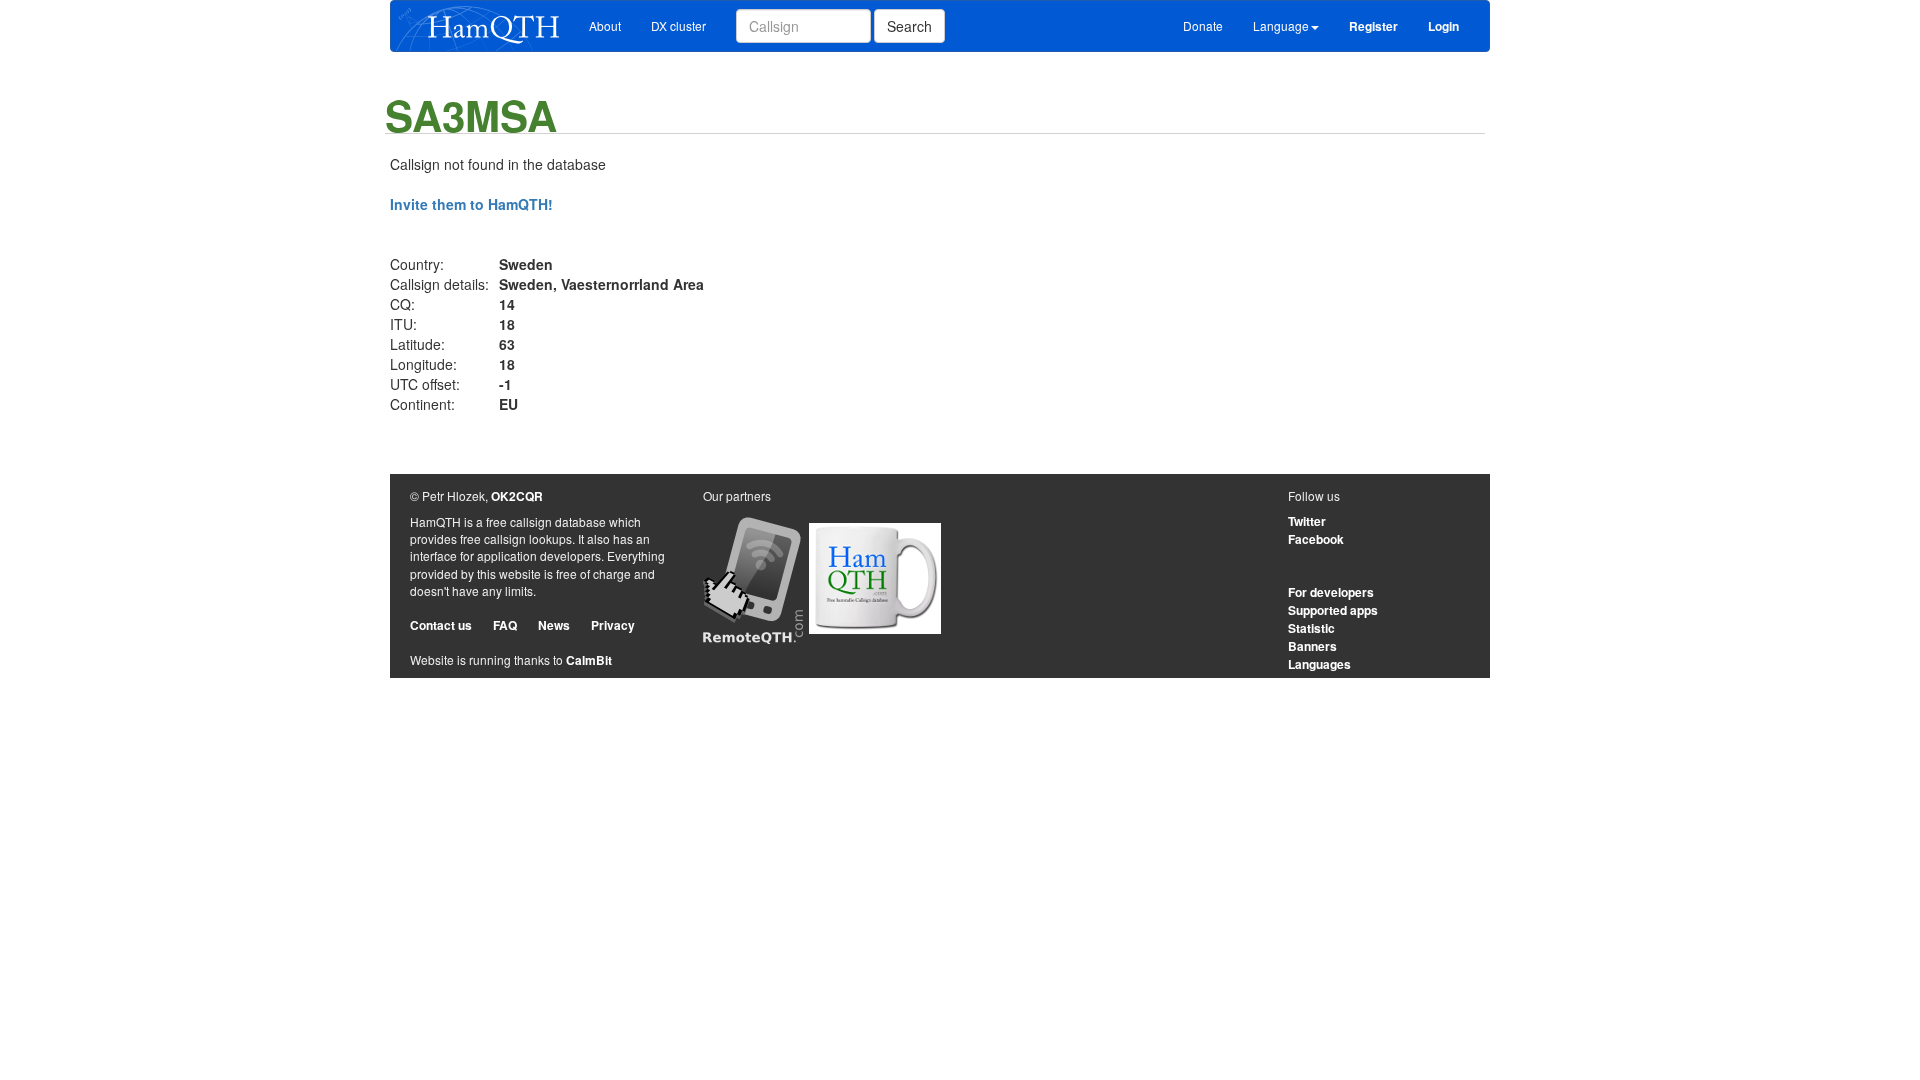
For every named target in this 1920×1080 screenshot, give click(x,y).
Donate (1203, 25)
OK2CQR (517, 496)
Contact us (441, 625)
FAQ (505, 625)
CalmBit (589, 660)
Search (909, 26)
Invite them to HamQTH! (471, 204)
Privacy (613, 625)
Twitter (1307, 521)
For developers (1331, 592)
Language (1281, 25)
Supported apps (1333, 610)
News (554, 625)
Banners (1312, 646)
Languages (1319, 664)
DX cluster (678, 25)
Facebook (1316, 539)
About (605, 25)
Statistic (1311, 628)
